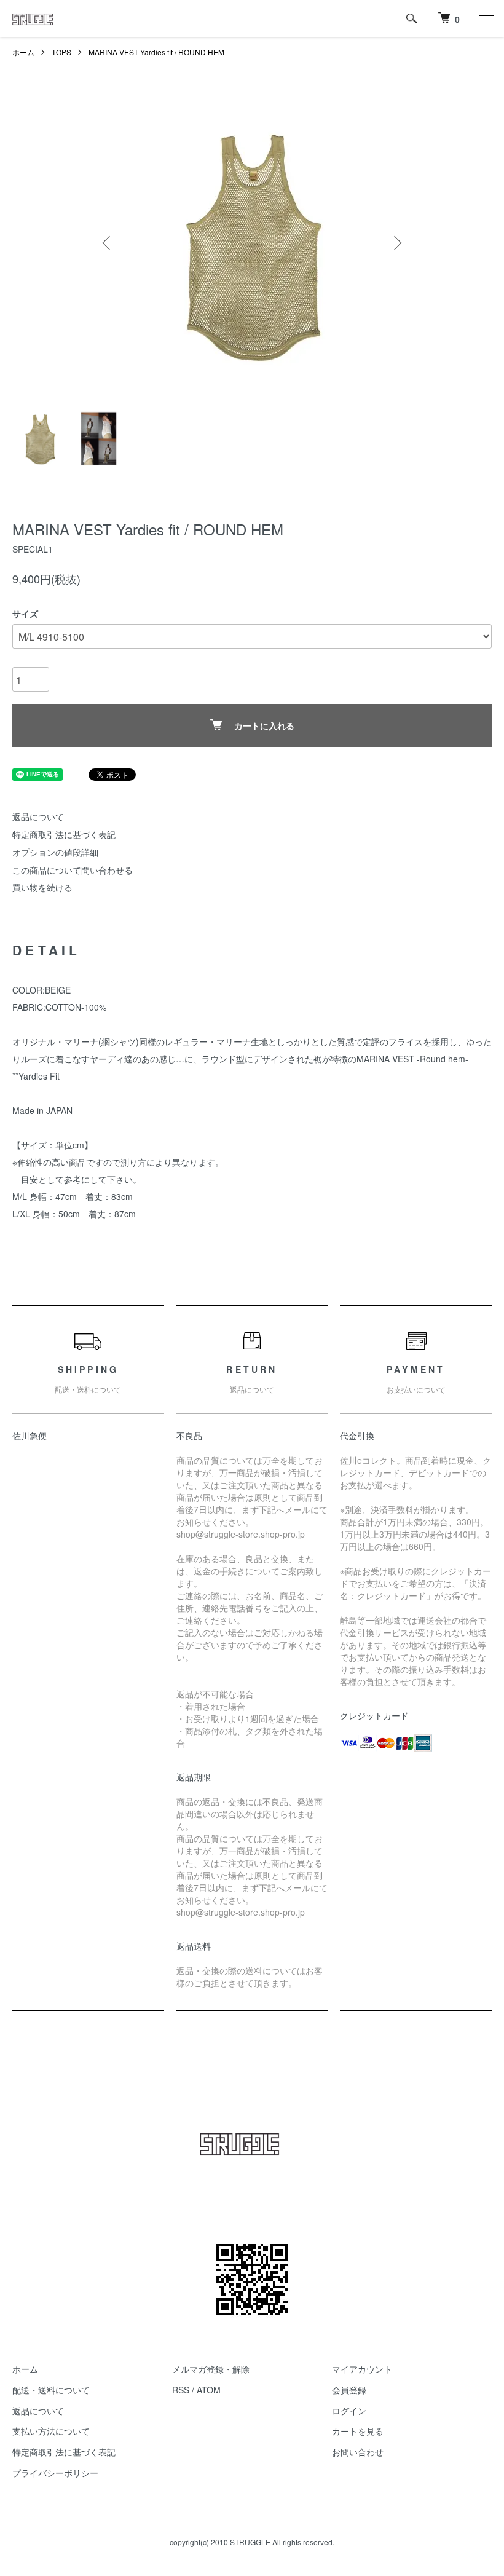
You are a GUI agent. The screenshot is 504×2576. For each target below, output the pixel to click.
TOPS (61, 52)
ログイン (349, 2411)
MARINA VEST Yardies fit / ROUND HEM (156, 52)
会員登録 (349, 2390)
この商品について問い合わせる (73, 870)
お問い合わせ (358, 2452)
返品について (38, 816)
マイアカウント (362, 2369)
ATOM (209, 2390)
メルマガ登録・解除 (211, 2369)
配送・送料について (51, 2390)
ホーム (23, 52)
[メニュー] (486, 18)
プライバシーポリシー (55, 2473)
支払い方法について (51, 2431)
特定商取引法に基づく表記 (64, 834)
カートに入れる (264, 725)
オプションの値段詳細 (55, 852)
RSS (181, 2390)
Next (396, 243)
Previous (108, 243)
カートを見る (358, 2431)
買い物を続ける (42, 887)
